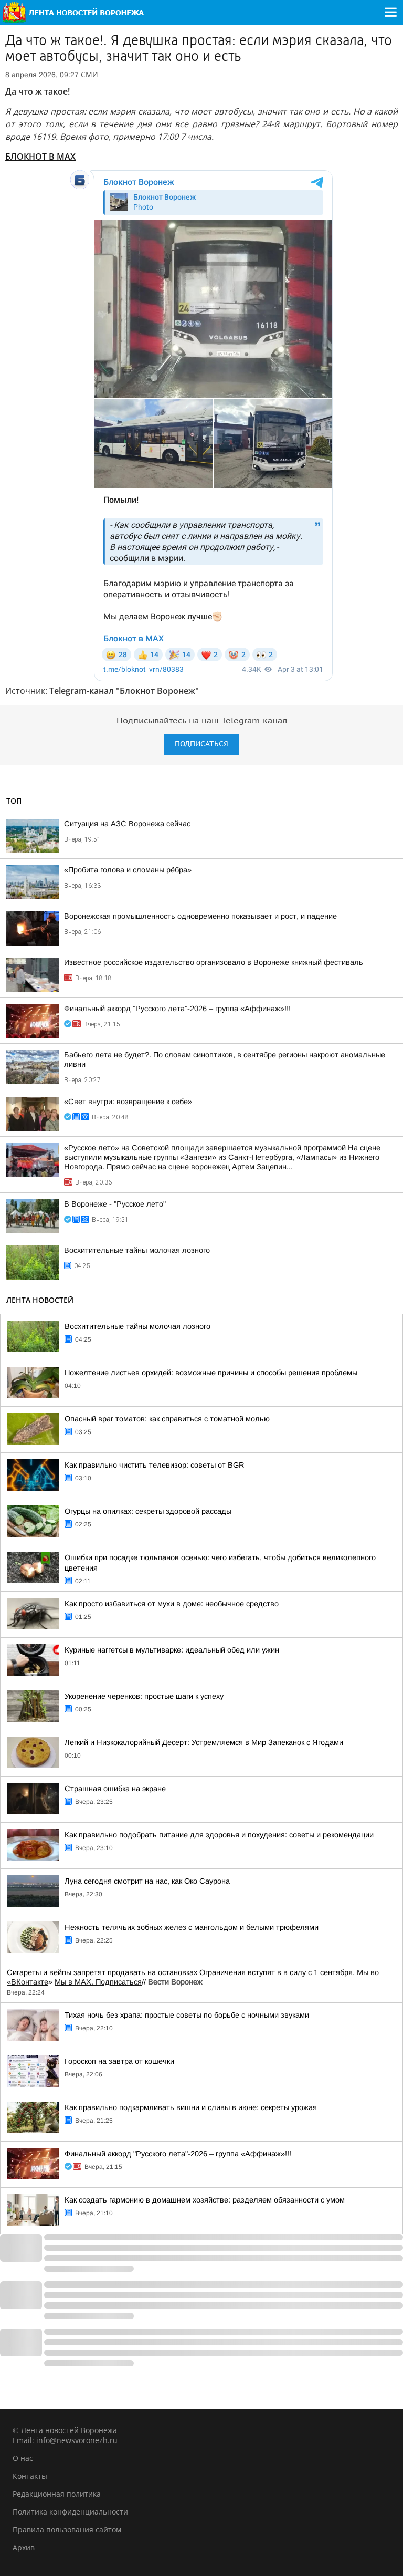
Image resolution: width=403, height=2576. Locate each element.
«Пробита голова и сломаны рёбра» (128, 870)
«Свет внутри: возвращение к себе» (128, 1102)
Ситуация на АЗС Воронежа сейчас (127, 824)
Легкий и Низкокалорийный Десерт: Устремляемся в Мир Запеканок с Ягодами (204, 1742)
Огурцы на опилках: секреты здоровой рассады (148, 1511)
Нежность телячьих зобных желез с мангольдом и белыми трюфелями (192, 1927)
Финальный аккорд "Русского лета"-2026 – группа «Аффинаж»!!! (177, 1009)
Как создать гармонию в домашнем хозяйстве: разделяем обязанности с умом (205, 2200)
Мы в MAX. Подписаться (98, 1982)
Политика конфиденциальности (70, 2512)
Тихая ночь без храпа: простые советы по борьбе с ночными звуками (187, 2015)
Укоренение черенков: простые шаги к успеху (144, 1696)
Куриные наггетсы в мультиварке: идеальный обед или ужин (172, 1650)
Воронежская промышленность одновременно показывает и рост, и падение (200, 916)
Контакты (30, 2476)
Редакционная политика (57, 2494)
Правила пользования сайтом (67, 2530)
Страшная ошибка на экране (115, 1789)
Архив (24, 2547)
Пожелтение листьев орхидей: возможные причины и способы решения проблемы (211, 1373)
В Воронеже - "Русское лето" (115, 1204)
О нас (23, 2458)
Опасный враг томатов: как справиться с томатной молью (167, 1419)
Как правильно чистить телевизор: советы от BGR (155, 1465)
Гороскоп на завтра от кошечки (119, 2061)
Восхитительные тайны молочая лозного (137, 1250)
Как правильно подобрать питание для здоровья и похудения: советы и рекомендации (219, 1835)
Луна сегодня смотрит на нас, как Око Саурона (147, 1881)
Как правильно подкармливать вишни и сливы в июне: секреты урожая (191, 2107)
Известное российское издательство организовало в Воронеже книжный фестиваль (214, 962)
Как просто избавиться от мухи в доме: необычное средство (172, 1604)
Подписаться (201, 744)
